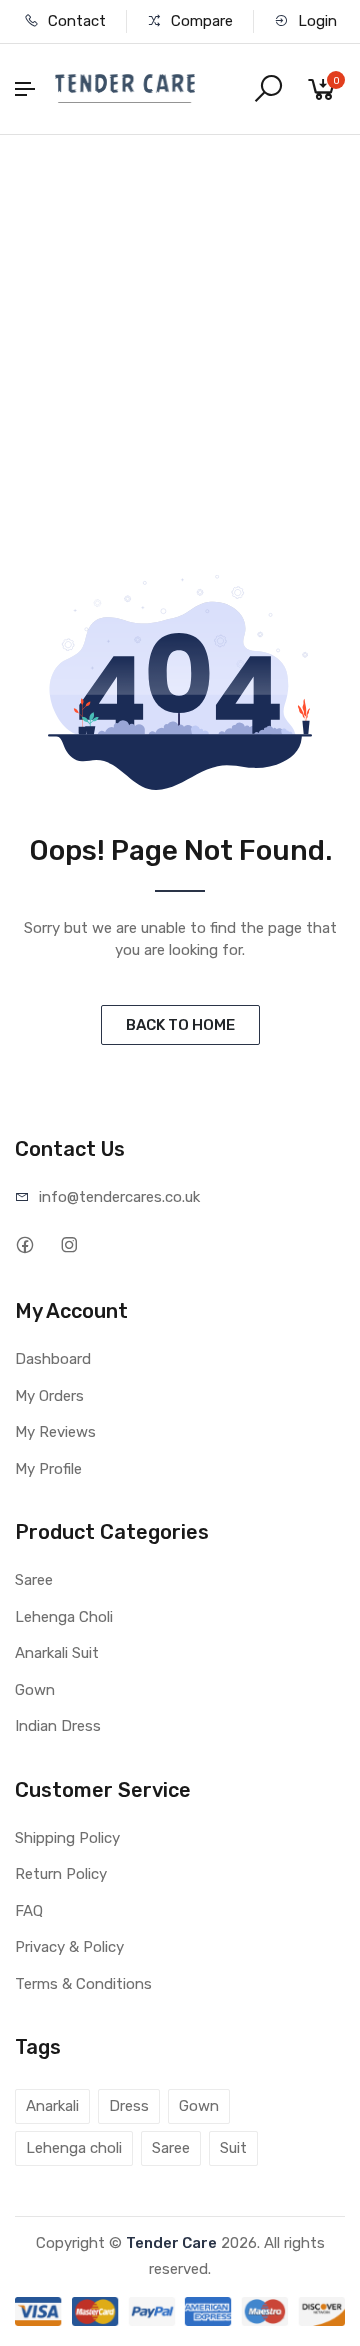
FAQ (29, 1911)
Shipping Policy (67, 1838)
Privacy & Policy (69, 1947)
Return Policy (61, 1874)
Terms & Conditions (83, 1984)
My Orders (49, 1396)
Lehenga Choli (64, 1617)
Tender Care (171, 2243)
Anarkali (52, 2106)
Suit (233, 2148)
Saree (34, 1580)
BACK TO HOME (180, 1025)
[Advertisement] (180, 325)
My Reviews (55, 1432)
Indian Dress (58, 1726)
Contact (75, 21)
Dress (129, 2106)
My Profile (48, 1469)
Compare (200, 21)
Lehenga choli (74, 2148)
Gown (35, 1690)
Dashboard (53, 1359)
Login (315, 21)
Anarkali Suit (57, 1653)
